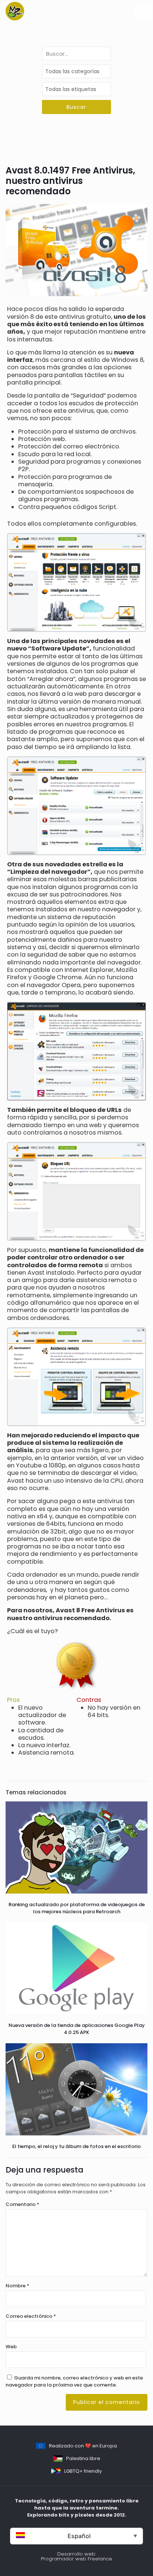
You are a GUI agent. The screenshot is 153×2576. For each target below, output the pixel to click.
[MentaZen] (15, 11)
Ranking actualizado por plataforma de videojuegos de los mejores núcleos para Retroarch (77, 1908)
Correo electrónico (31, 2316)
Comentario (22, 2204)
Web (11, 2347)
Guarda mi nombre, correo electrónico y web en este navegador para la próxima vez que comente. (74, 2381)
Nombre (17, 2286)
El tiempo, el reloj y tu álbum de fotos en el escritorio (76, 2146)
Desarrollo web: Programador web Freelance (76, 2556)
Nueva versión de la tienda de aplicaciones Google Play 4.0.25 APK (77, 2029)
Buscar (76, 107)
